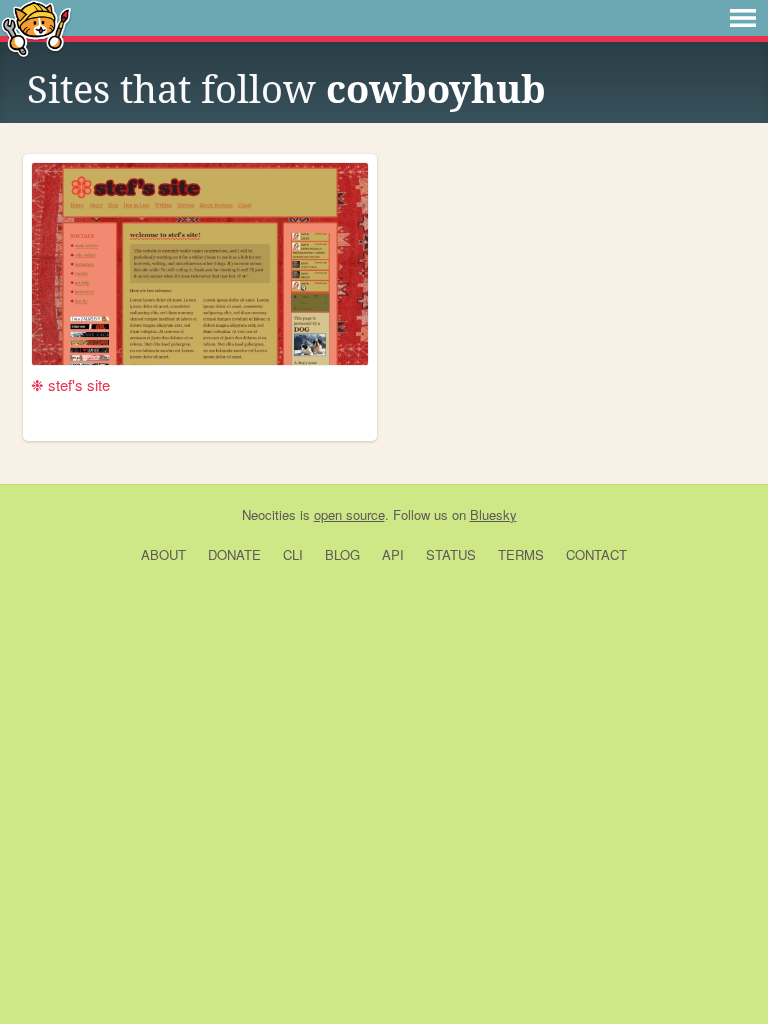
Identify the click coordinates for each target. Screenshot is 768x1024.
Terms (521, 554)
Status (451, 554)
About (163, 554)
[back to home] (36, 27)
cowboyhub (436, 90)
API (393, 554)
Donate (234, 554)
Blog (342, 554)
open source (349, 514)
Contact (596, 554)
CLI (293, 554)
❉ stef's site (70, 384)
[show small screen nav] (743, 18)
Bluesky (493, 514)
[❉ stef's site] (200, 264)
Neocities (269, 514)
